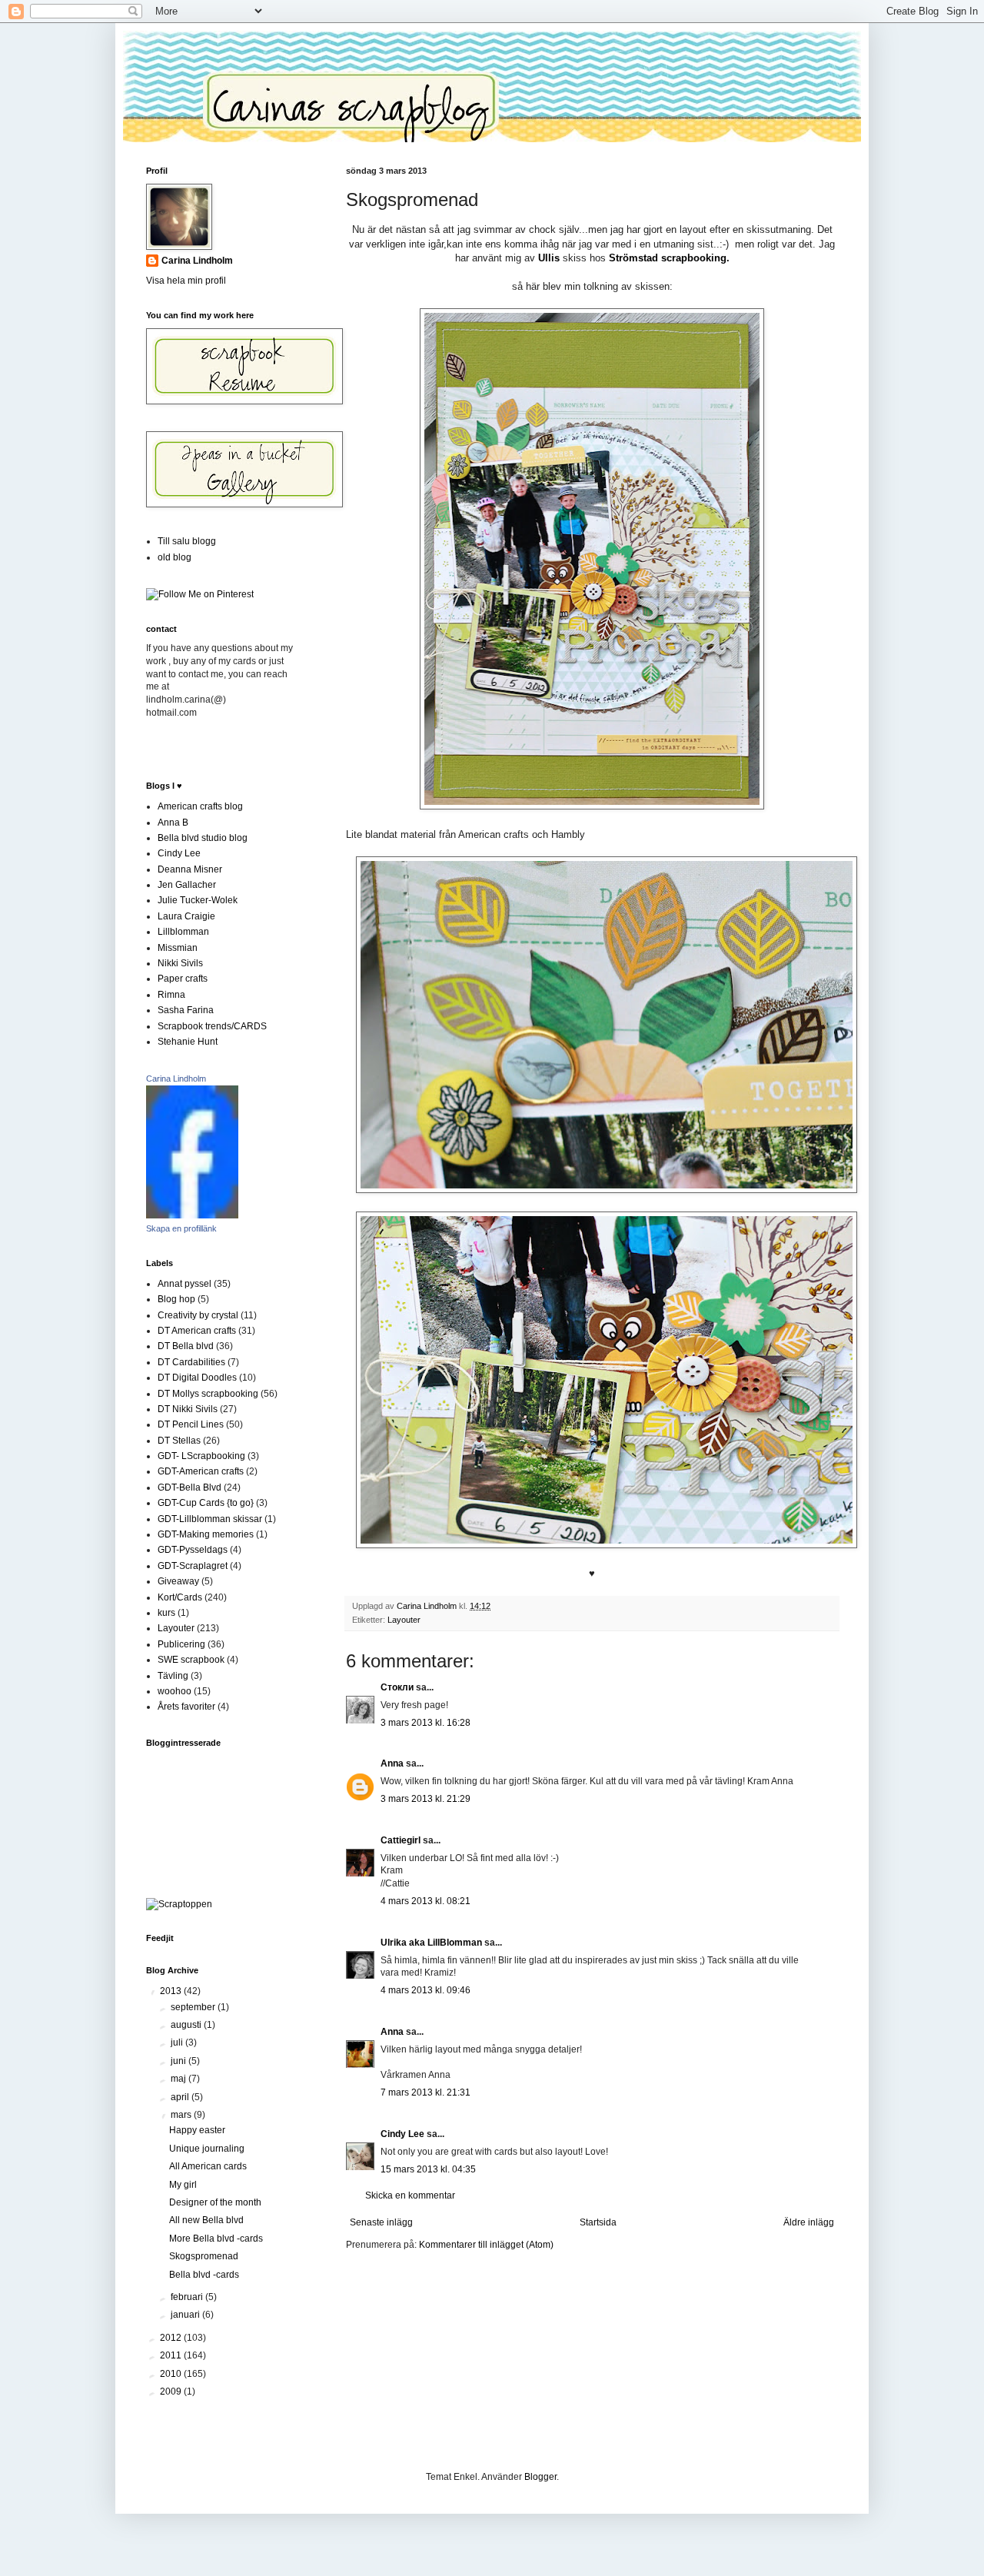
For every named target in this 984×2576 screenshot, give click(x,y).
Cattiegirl (401, 1840)
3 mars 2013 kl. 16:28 (426, 1723)
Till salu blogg (187, 541)
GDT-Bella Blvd (189, 1487)
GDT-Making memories (206, 1534)
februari (188, 2297)
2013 (172, 1991)
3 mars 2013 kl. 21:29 (426, 1799)
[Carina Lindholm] (192, 1215)
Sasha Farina (186, 1010)
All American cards (208, 2166)
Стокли (397, 1687)
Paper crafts (183, 979)
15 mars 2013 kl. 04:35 (428, 2169)
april (181, 2097)
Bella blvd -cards (204, 2275)
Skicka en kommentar (410, 2195)
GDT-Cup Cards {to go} (206, 1503)
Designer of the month (215, 2202)
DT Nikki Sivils (188, 1409)
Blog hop (176, 1299)
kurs (166, 1613)
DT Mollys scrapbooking (208, 1394)
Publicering (181, 1644)
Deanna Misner (190, 869)
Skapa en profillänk (181, 1228)
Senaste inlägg (381, 2222)
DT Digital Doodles (197, 1378)
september (194, 2007)
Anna (392, 1763)
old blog (175, 557)
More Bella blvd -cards (216, 2239)
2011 (172, 2355)
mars (182, 2115)
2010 (172, 2374)
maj (180, 2079)
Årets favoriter (186, 1707)
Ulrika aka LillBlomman (431, 1943)
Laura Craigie (186, 916)
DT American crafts (197, 1331)
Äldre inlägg (809, 2222)
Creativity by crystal (198, 1315)
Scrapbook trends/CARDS (212, 1026)
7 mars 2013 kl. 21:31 (426, 2092)
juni (180, 2061)
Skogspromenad (204, 2256)
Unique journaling (207, 2149)
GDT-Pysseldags (193, 1550)
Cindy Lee (402, 2134)
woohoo (175, 1691)
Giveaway (178, 1581)
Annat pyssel (184, 1284)
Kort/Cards (180, 1597)
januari (186, 2315)
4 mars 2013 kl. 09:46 (426, 1990)
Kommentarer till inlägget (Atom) (486, 2245)
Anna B (173, 823)
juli (178, 2043)
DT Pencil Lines (191, 1424)
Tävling (173, 1676)
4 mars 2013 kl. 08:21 (426, 1901)
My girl (183, 2185)
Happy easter (197, 2130)
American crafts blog (200, 806)
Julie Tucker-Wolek (198, 900)
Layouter (404, 1620)
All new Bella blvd (206, 2220)
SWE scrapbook (191, 1660)
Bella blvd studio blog (203, 838)
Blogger (540, 2477)
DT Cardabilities (191, 1362)
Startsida (598, 2222)
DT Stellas (179, 1441)
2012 (172, 2338)
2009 (172, 2392)
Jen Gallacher (187, 885)
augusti (187, 2025)
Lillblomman (183, 932)
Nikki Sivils (180, 963)
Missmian (178, 948)
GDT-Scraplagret (193, 1566)
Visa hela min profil (186, 281)
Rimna (171, 995)
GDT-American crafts (201, 1471)
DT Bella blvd (186, 1346)
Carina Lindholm (197, 261)
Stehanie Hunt (188, 1042)
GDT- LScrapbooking (201, 1456)
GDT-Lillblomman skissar (210, 1519)
